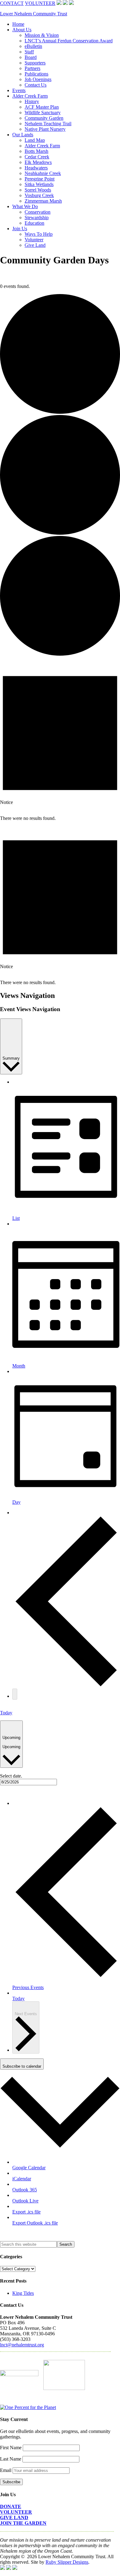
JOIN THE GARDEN (23, 2523)
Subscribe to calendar (22, 2066)
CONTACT (12, 3)
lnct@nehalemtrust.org (22, 2345)
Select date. (11, 1776)
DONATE (11, 2506)
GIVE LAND (14, 2518)
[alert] (60, 741)
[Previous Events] (66, 1686)
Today (6, 1713)
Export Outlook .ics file (35, 2223)
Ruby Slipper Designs (67, 2562)
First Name (11, 2448)
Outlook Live (25, 2201)
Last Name (11, 2459)
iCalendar (22, 2179)
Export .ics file (26, 2212)
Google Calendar (29, 2168)
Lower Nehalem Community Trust (34, 14)
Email (6, 2470)
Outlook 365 (25, 2190)
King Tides (23, 2293)
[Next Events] (15, 1694)
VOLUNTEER (40, 3)
